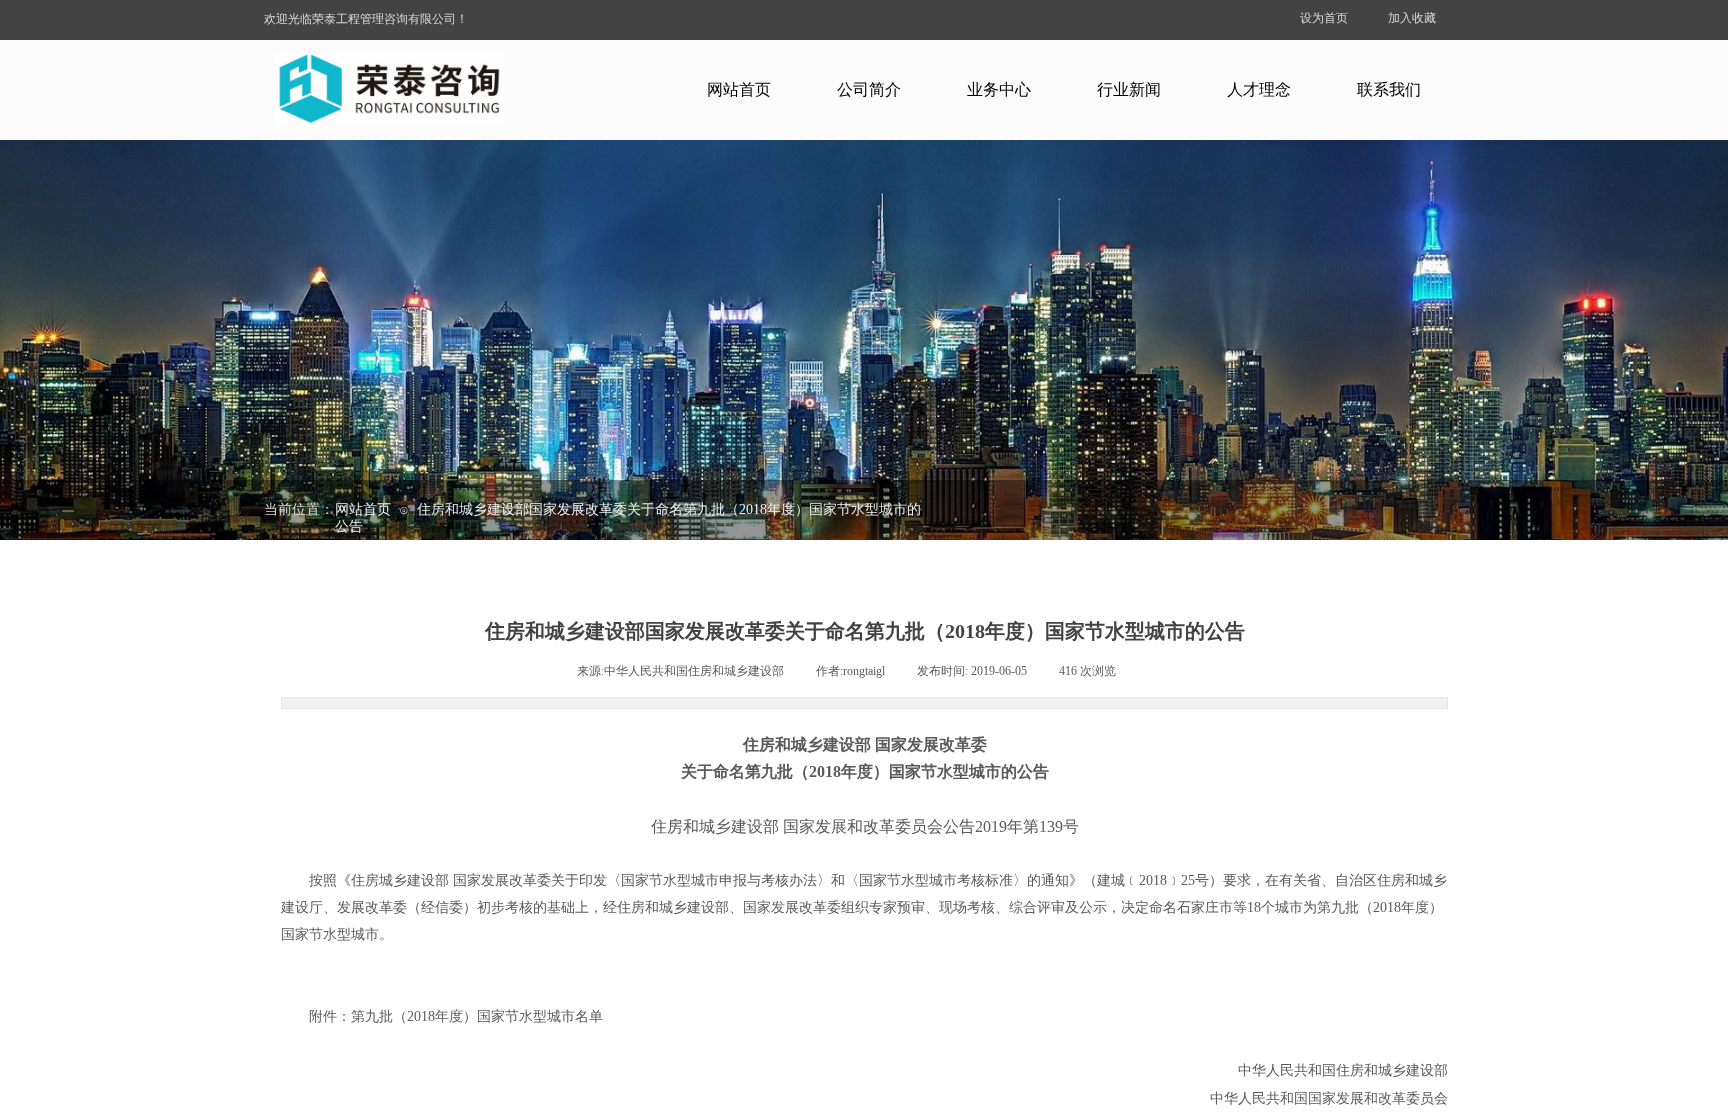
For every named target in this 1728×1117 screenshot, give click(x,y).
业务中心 (999, 89)
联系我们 (1389, 89)
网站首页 (739, 89)
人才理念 (1259, 89)
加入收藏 (1412, 18)
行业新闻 (1129, 89)
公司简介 (869, 89)
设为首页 (1324, 18)
